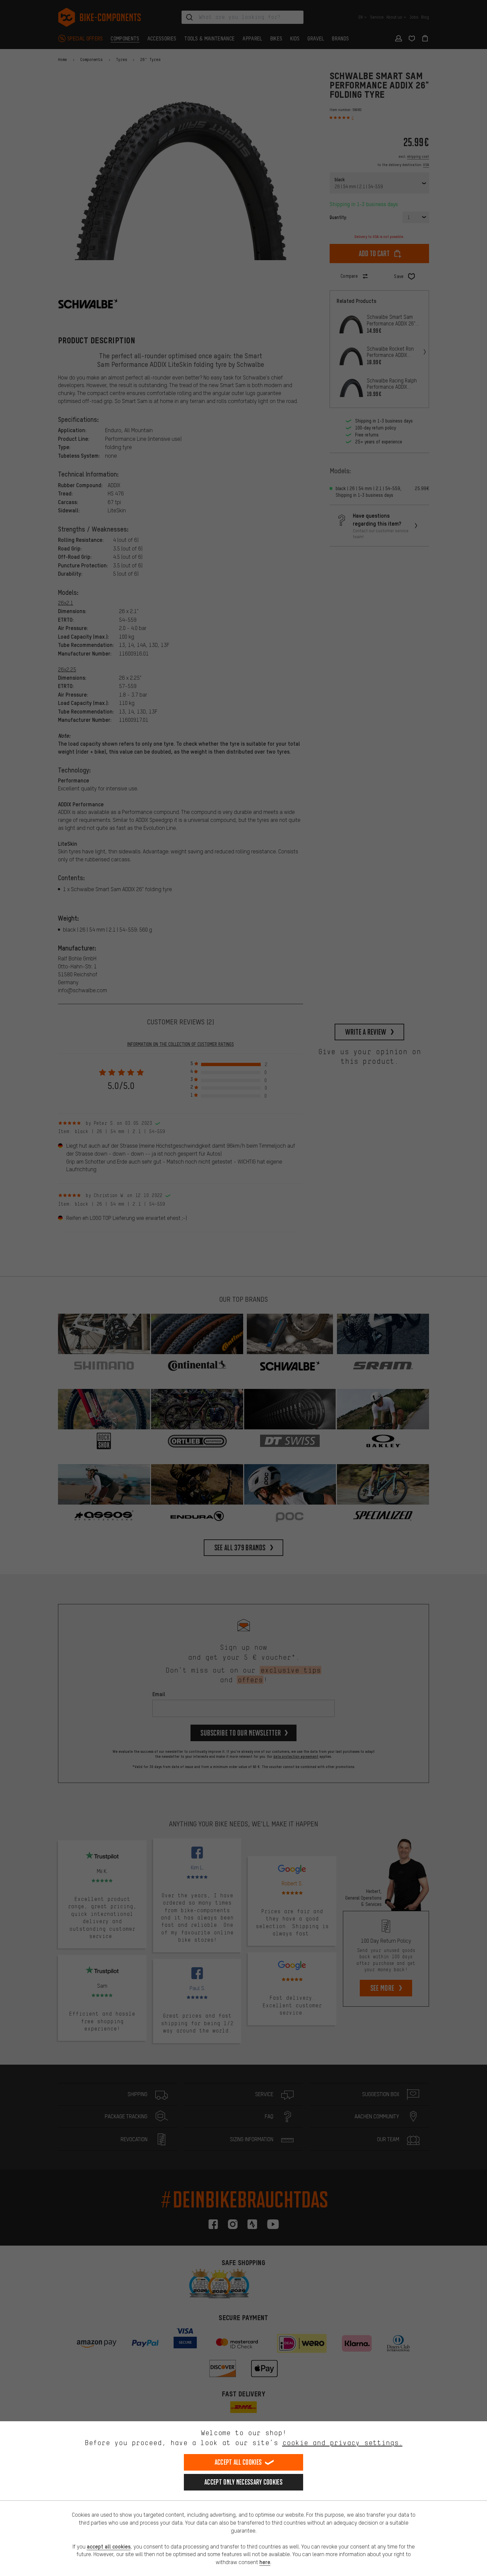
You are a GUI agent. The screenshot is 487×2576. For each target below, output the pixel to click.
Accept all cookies (238, 2462)
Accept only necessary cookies (243, 2482)
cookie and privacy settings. (342, 2443)
